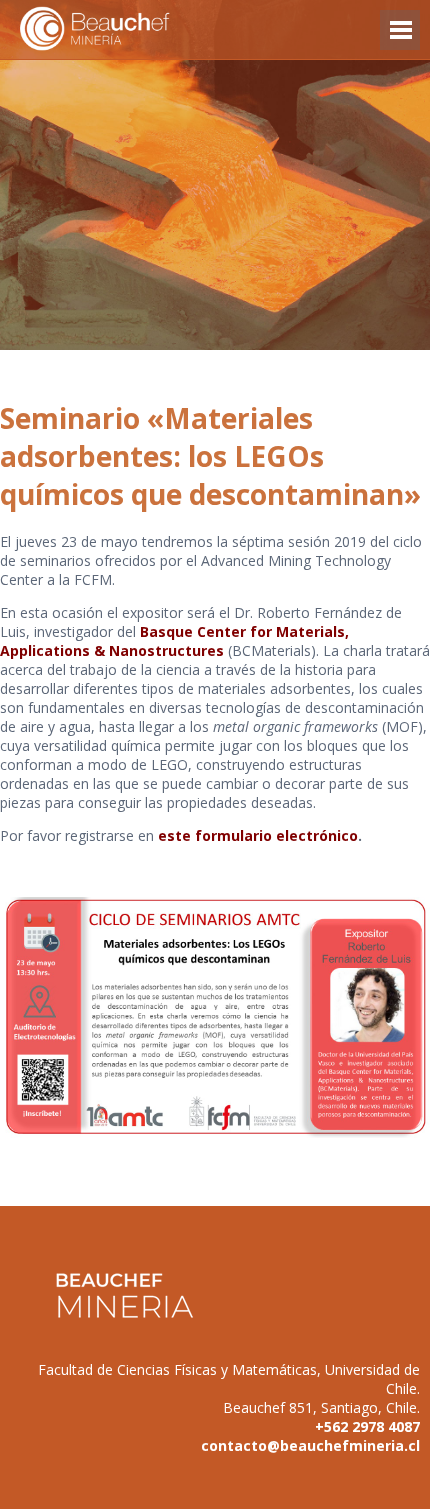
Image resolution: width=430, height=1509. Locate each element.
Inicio (130, 29)
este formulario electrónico (258, 835)
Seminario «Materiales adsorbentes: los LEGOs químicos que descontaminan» (210, 456)
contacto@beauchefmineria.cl (310, 1445)
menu (400, 39)
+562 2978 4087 (367, 1426)
